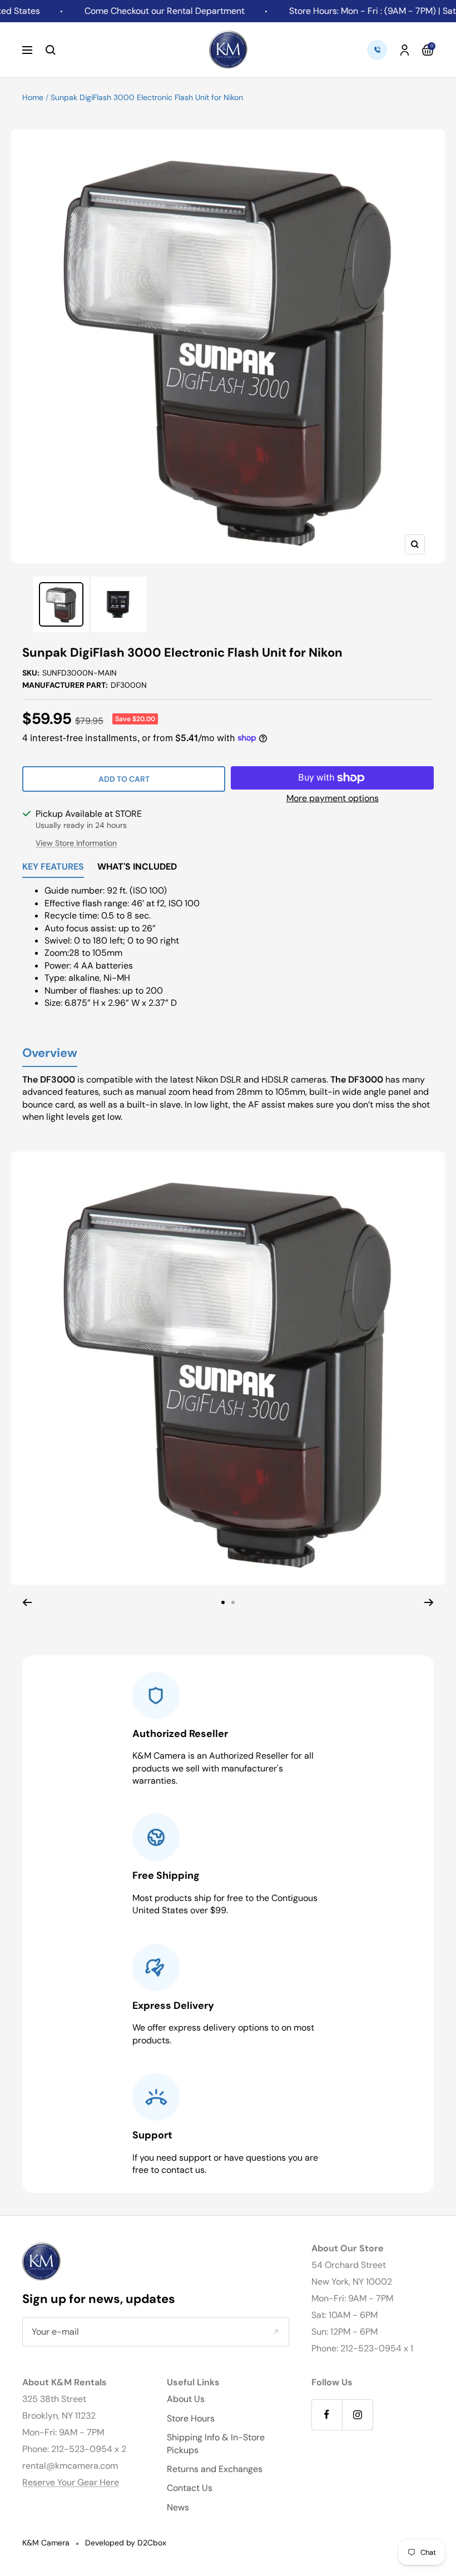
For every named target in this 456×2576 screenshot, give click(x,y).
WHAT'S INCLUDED (137, 867)
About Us (186, 2399)
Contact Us (190, 2488)
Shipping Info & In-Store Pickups (216, 2443)
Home (33, 97)
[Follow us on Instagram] (357, 2414)
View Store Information (76, 843)
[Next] (429, 1602)
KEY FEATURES (53, 867)
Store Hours (191, 2418)
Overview (50, 1053)
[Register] (276, 2332)
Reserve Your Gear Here (71, 2482)
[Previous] (27, 1602)
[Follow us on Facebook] (327, 2414)
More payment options (333, 798)
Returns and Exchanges (215, 2469)
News (178, 2507)
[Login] (405, 50)
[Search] (51, 50)
